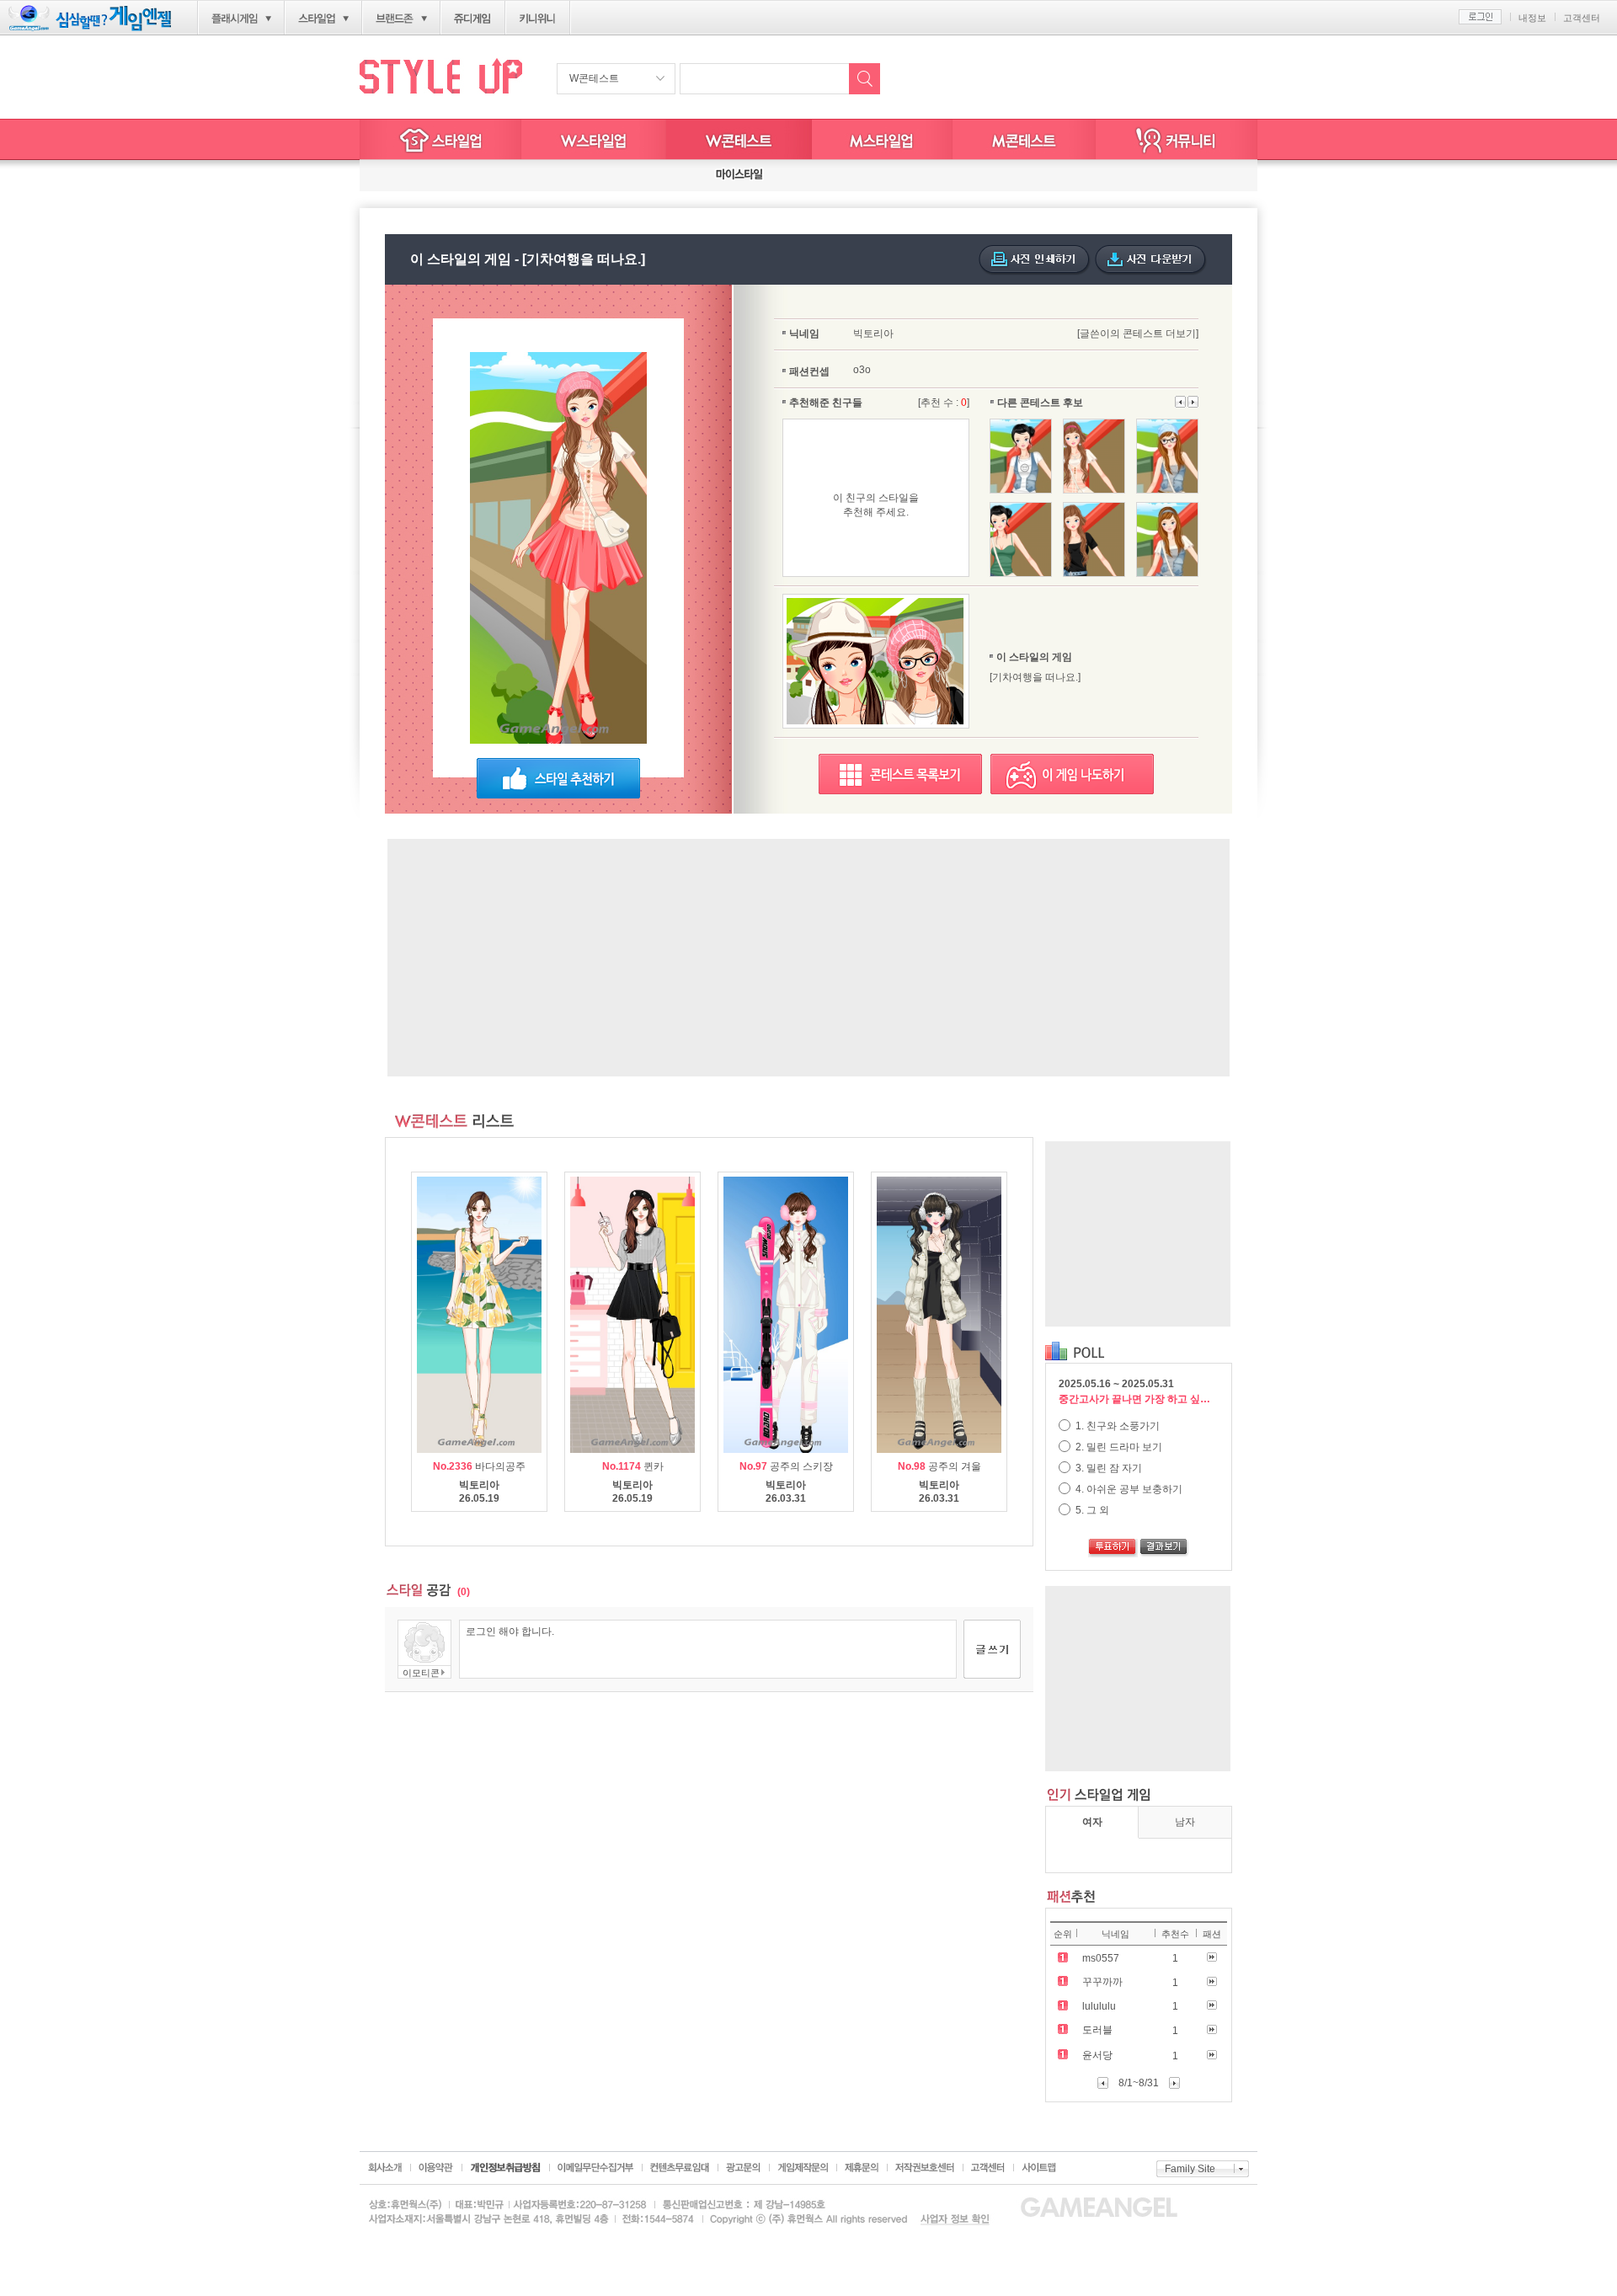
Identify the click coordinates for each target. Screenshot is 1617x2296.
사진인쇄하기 (1035, 260)
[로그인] (1480, 17)
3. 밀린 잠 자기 (1107, 1468)
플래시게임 (235, 19)
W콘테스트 (594, 78)
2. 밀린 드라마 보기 (1118, 1447)
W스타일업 (594, 139)
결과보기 (1164, 1548)
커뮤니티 (1177, 139)
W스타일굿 (739, 139)
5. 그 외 (1091, 1510)
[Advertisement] (808, 958)
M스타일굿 (1024, 139)
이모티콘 (421, 1673)
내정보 (1532, 18)
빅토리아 (873, 334)
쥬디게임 (473, 19)
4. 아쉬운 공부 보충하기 (1128, 1489)
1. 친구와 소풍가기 (1116, 1426)
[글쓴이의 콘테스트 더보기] (1138, 334)
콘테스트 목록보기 (900, 774)
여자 (1092, 1822)
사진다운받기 (1151, 260)
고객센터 (1582, 18)
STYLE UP (441, 75)
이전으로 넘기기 (1193, 402)
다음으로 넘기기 (1181, 402)
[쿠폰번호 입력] (421, 176)
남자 (1185, 1822)
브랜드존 (395, 19)
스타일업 (317, 19)
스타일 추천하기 (558, 778)
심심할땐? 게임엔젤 (90, 18)
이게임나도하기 (1072, 774)
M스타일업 (882, 139)
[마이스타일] (739, 176)
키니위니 (538, 19)
